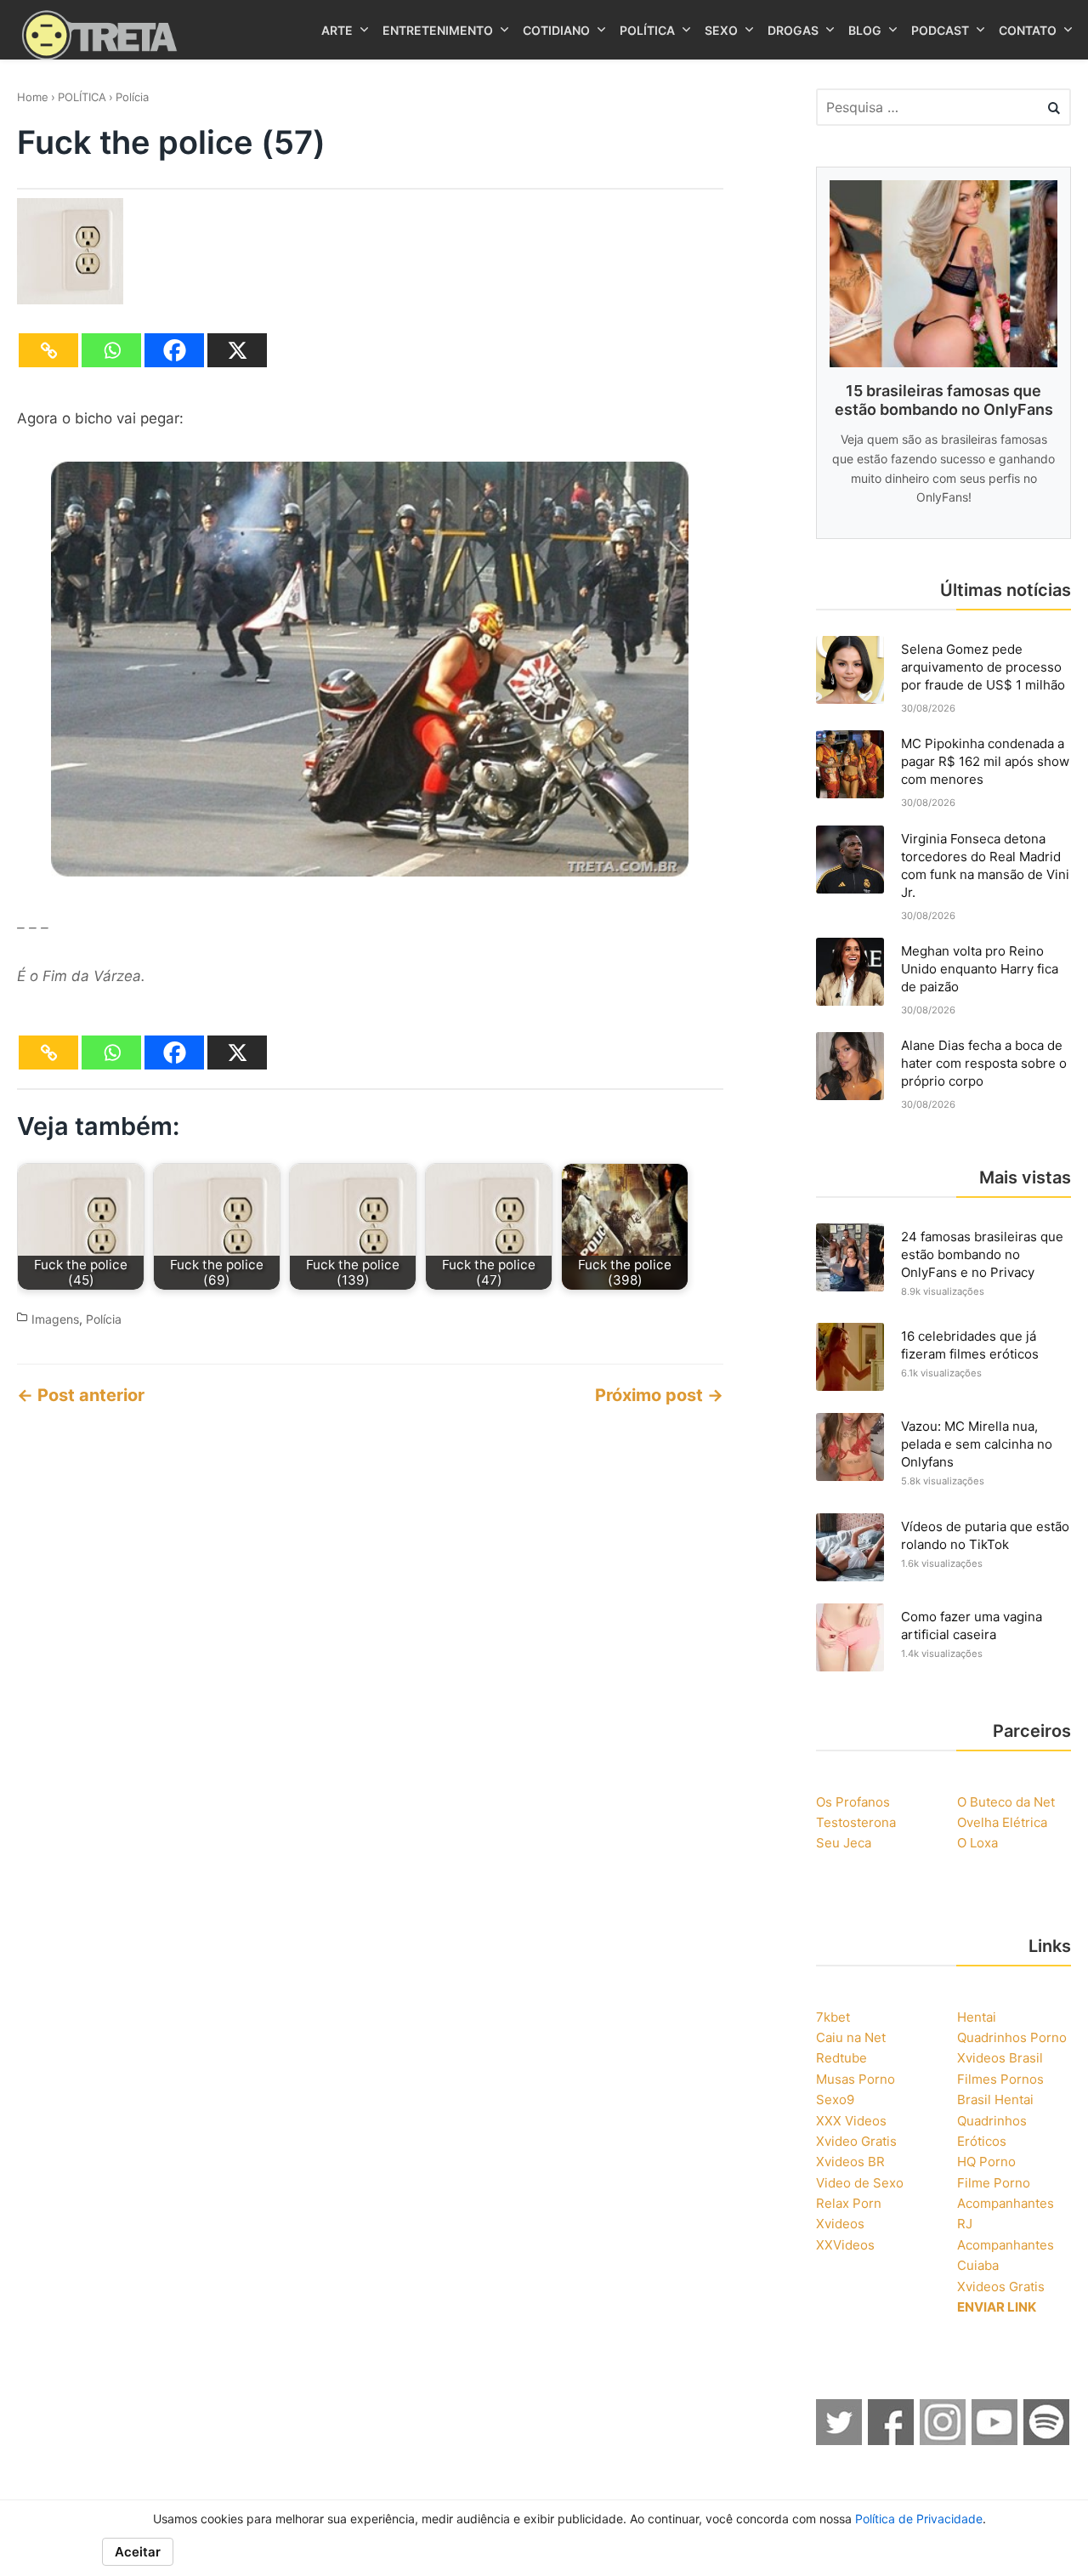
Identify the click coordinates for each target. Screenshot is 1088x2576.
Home (33, 97)
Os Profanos (853, 1802)
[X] (237, 350)
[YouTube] (995, 2440)
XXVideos (845, 2245)
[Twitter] (840, 2440)
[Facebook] (174, 350)
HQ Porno (986, 2162)
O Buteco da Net (1006, 1802)
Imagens (55, 1319)
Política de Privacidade (919, 2519)
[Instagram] (943, 2440)
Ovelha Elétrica (1002, 1822)
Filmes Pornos (1000, 2079)
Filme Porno (994, 2183)
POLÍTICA (82, 97)
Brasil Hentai (995, 2099)
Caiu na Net (851, 2037)
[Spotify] (1047, 2440)
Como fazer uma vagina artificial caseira (972, 1626)
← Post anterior (81, 1395)
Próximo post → (659, 1395)
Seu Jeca (844, 1843)
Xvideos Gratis (1001, 2287)
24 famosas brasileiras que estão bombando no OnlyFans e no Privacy (982, 1254)
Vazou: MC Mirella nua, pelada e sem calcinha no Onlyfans (977, 1444)
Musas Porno (856, 2079)
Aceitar (138, 2552)
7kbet (833, 2017)
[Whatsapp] (111, 350)
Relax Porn (849, 2203)
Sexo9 (835, 2099)
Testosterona (856, 1822)
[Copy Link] (48, 350)
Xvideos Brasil (1000, 2058)
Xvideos (840, 2224)
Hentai (977, 2017)
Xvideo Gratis (856, 2141)
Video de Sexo (860, 2183)
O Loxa (977, 1843)
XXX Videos (851, 2121)
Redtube (841, 2058)
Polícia (132, 97)
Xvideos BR (850, 2162)
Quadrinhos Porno (1012, 2037)
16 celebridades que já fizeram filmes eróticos (970, 1345)
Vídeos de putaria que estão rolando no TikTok (985, 1535)
